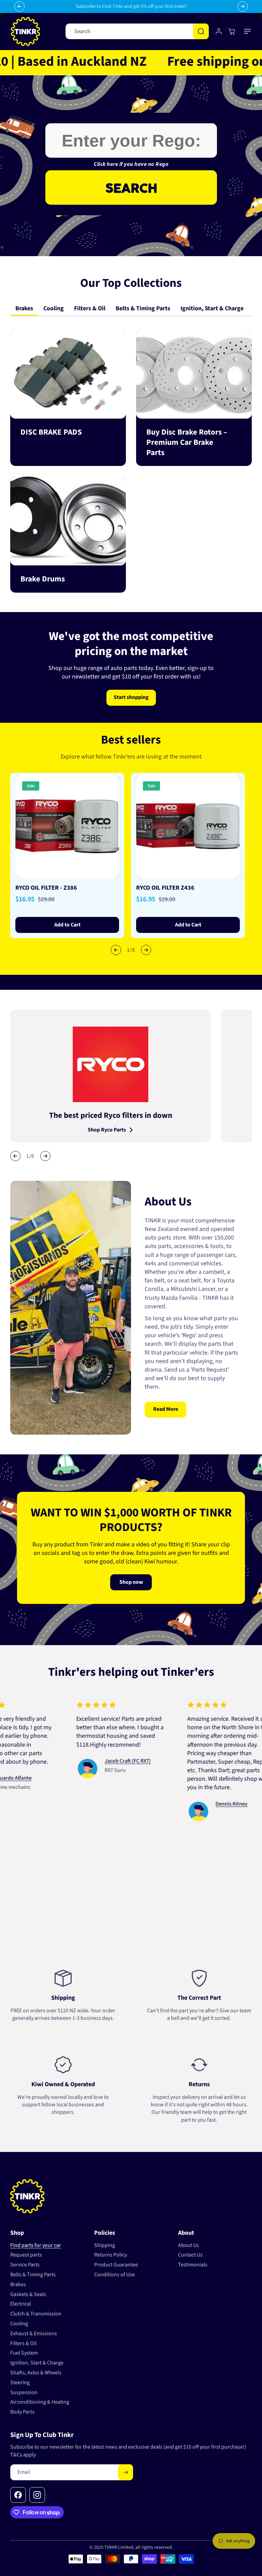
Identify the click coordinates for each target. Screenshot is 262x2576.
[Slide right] (146, 950)
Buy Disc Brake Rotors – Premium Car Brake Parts (187, 442)
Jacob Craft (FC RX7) (94, 1761)
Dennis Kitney (198, 1804)
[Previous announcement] (19, 6)
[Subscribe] (126, 2472)
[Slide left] (116, 950)
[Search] (201, 31)
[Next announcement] (243, 6)
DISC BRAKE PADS (51, 432)
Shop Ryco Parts (107, 1130)
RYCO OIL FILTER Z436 (165, 888)
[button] (248, 31)
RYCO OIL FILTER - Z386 (46, 888)
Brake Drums (43, 579)
